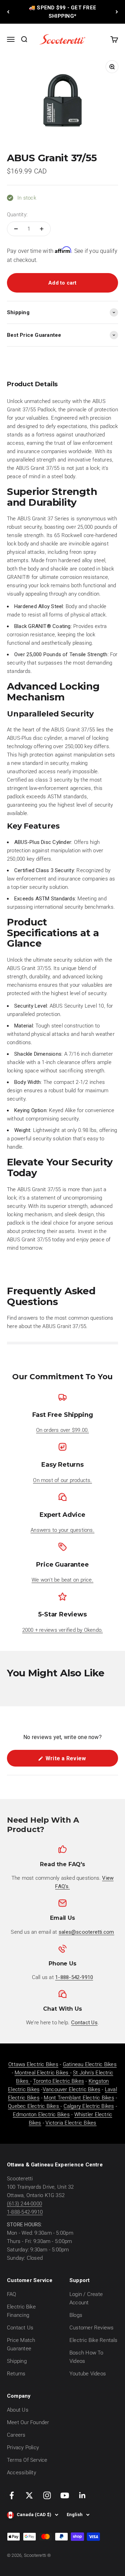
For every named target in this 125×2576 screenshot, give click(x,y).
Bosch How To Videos (86, 2357)
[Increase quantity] (42, 229)
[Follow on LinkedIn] (82, 2495)
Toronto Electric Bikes (59, 2081)
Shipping (17, 2361)
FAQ (12, 2294)
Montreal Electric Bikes (42, 2073)
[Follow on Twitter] (29, 2495)
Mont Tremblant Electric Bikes (79, 2098)
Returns (16, 2374)
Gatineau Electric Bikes (90, 2064)
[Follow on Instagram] (47, 2495)
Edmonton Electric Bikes (41, 2115)
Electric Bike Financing (21, 2311)
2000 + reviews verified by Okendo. (63, 1630)
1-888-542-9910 (25, 2212)
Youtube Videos (88, 2374)
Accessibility (22, 2473)
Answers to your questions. (62, 1530)
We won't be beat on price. (62, 1580)
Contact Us (20, 2328)
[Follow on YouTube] (65, 2495)
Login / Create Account (86, 2298)
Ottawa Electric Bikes (33, 2064)
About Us (18, 2410)
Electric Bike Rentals (94, 2340)
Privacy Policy (23, 2447)
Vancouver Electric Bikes (72, 2089)
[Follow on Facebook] (12, 2495)
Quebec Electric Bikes (34, 2106)
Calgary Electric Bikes (89, 2106)
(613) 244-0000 (24, 2204)
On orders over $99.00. (63, 1430)
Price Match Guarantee (21, 2344)
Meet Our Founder (28, 2422)
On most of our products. (62, 1480)
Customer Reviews (92, 2328)
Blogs (76, 2315)
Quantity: (17, 215)
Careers (16, 2435)
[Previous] (8, 12)
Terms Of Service (27, 2460)
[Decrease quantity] (16, 229)
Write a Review (76, 1761)
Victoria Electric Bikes (71, 2123)
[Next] (117, 12)
